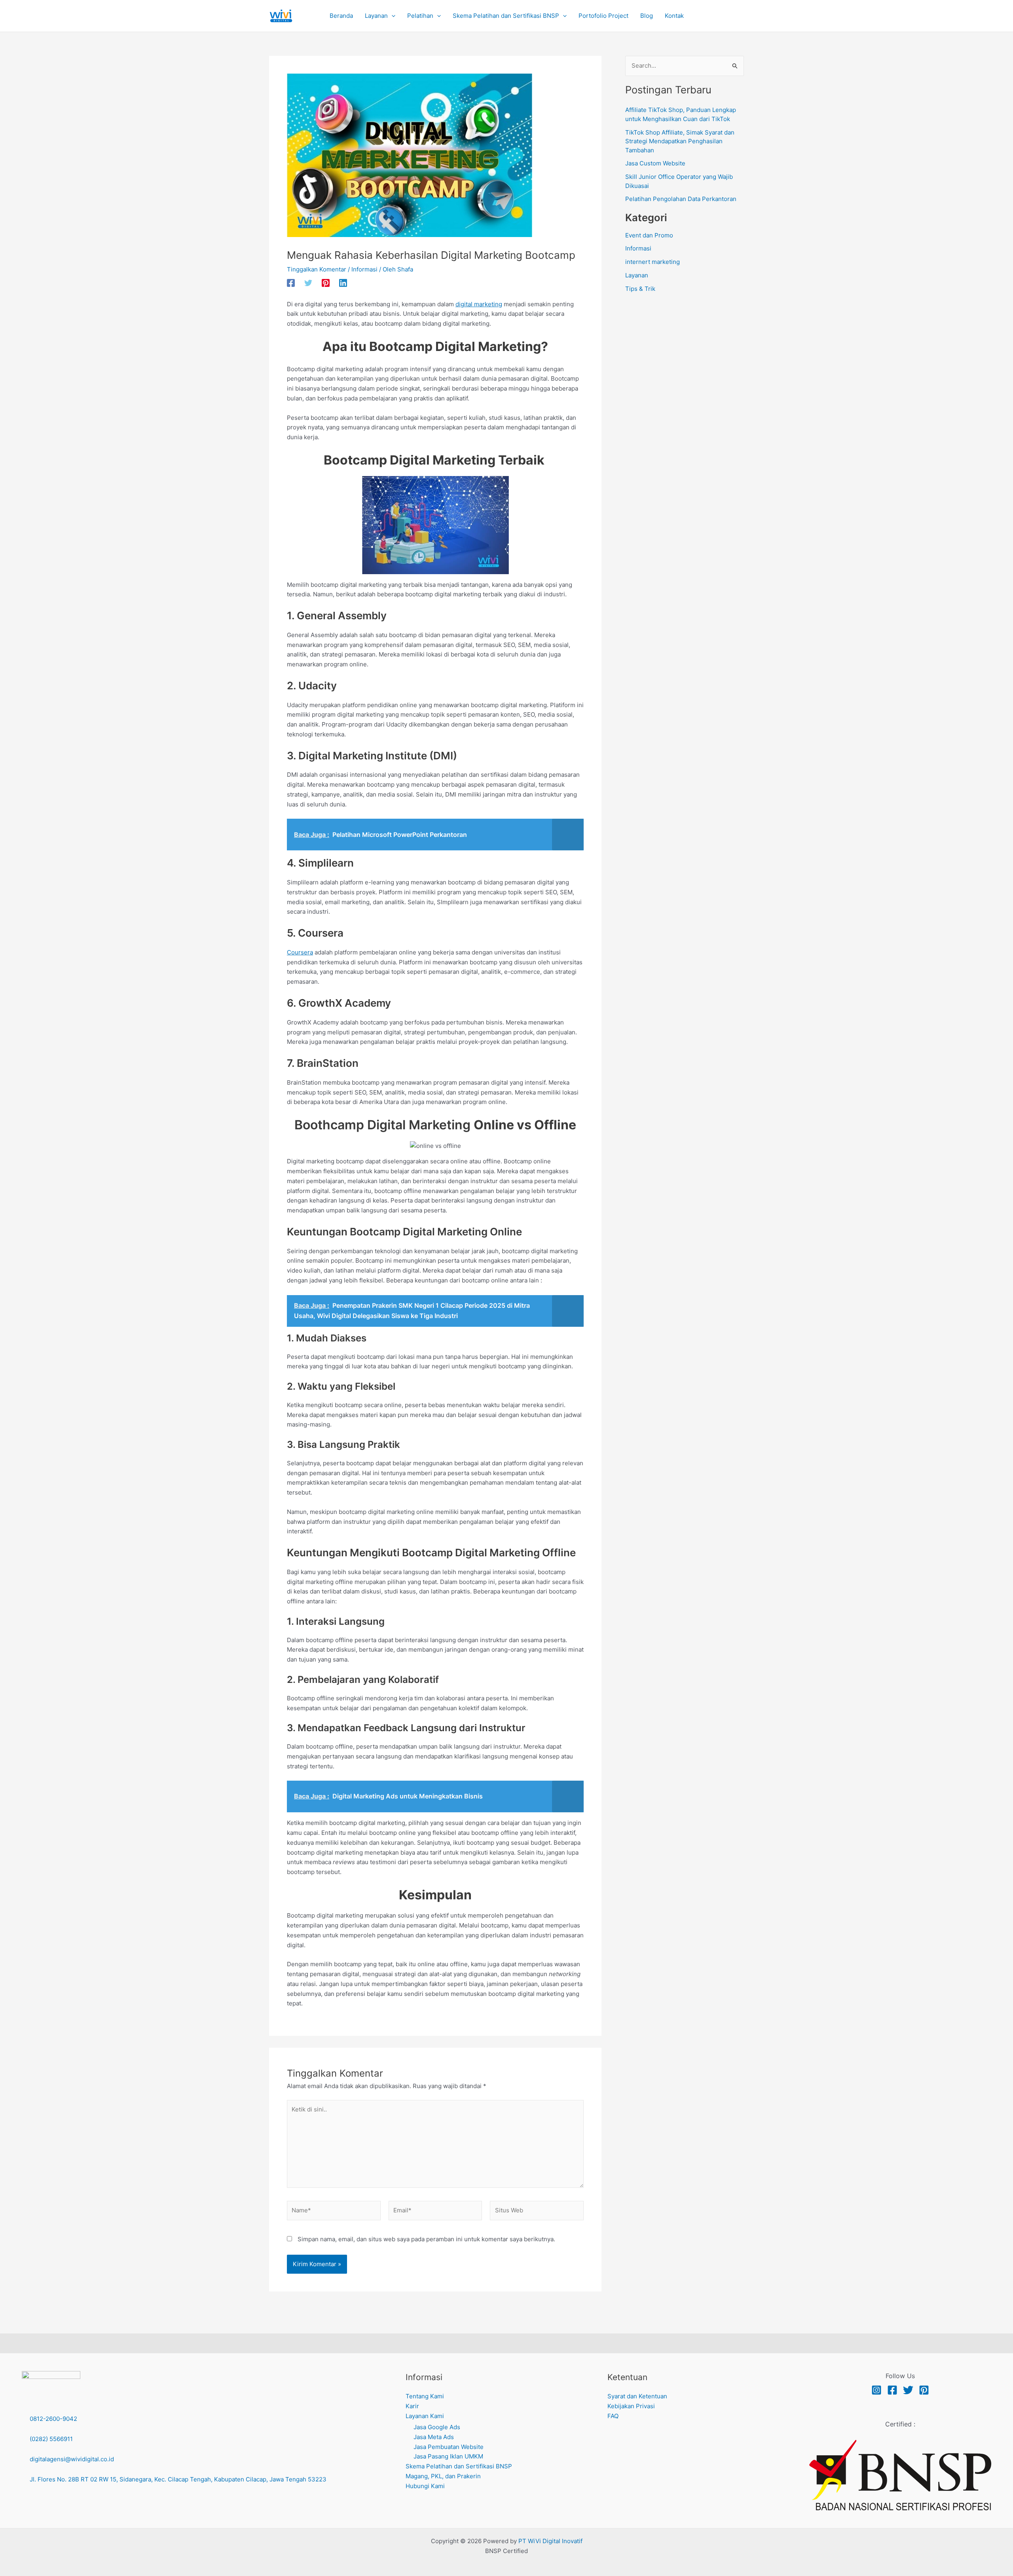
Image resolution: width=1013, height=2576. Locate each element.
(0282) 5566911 (50, 2439)
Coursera (300, 952)
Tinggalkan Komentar (317, 269)
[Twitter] (308, 283)
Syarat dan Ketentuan (637, 2396)
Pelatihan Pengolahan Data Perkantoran (681, 199)
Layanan (637, 275)
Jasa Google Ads (437, 2427)
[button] (392, 16)
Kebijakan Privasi (631, 2406)
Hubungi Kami (425, 2486)
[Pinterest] (326, 283)
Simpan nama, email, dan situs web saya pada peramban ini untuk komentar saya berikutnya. (426, 2239)
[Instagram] (876, 2390)
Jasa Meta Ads (434, 2437)
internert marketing (653, 262)
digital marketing (479, 304)
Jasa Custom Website (655, 163)
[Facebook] (291, 283)
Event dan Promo (649, 235)
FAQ (613, 2416)
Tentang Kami (425, 2396)
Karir (412, 2406)
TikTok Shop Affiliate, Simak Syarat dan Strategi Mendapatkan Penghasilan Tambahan (680, 141)
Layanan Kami (425, 2416)
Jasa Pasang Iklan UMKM (448, 2456)
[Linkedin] (343, 283)
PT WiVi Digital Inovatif (550, 2541)
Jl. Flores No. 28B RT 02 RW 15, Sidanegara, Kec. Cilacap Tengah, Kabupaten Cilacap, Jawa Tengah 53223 (178, 2479)
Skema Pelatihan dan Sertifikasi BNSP (459, 2466)
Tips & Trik (640, 289)
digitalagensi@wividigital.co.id (72, 2459)
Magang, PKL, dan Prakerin (443, 2476)
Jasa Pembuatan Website (449, 2447)
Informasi (364, 269)
